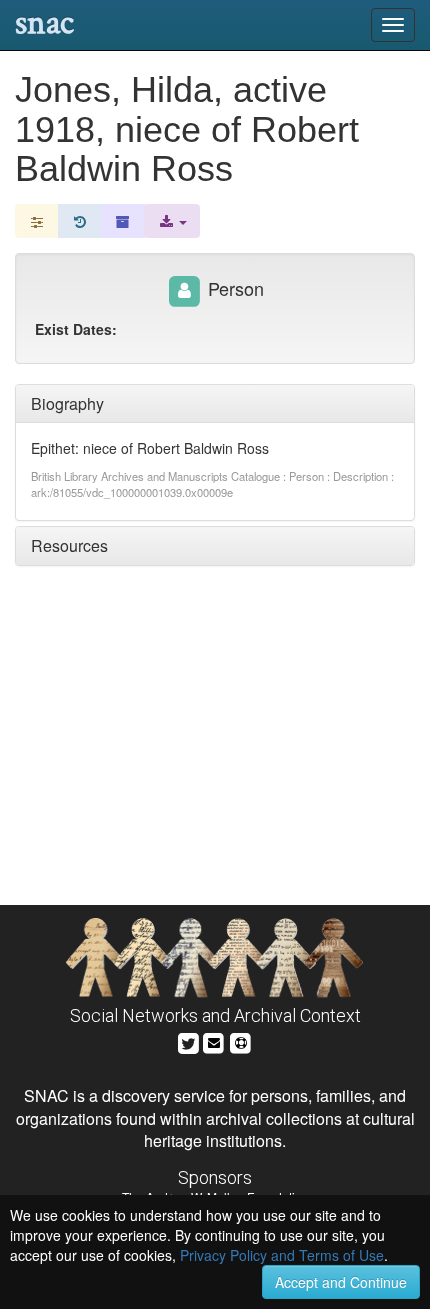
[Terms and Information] (241, 1040)
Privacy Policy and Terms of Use (282, 1255)
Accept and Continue (341, 1282)
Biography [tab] (67, 403)
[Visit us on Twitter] (188, 1040)
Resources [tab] (69, 545)
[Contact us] (214, 1040)
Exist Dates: (76, 329)
